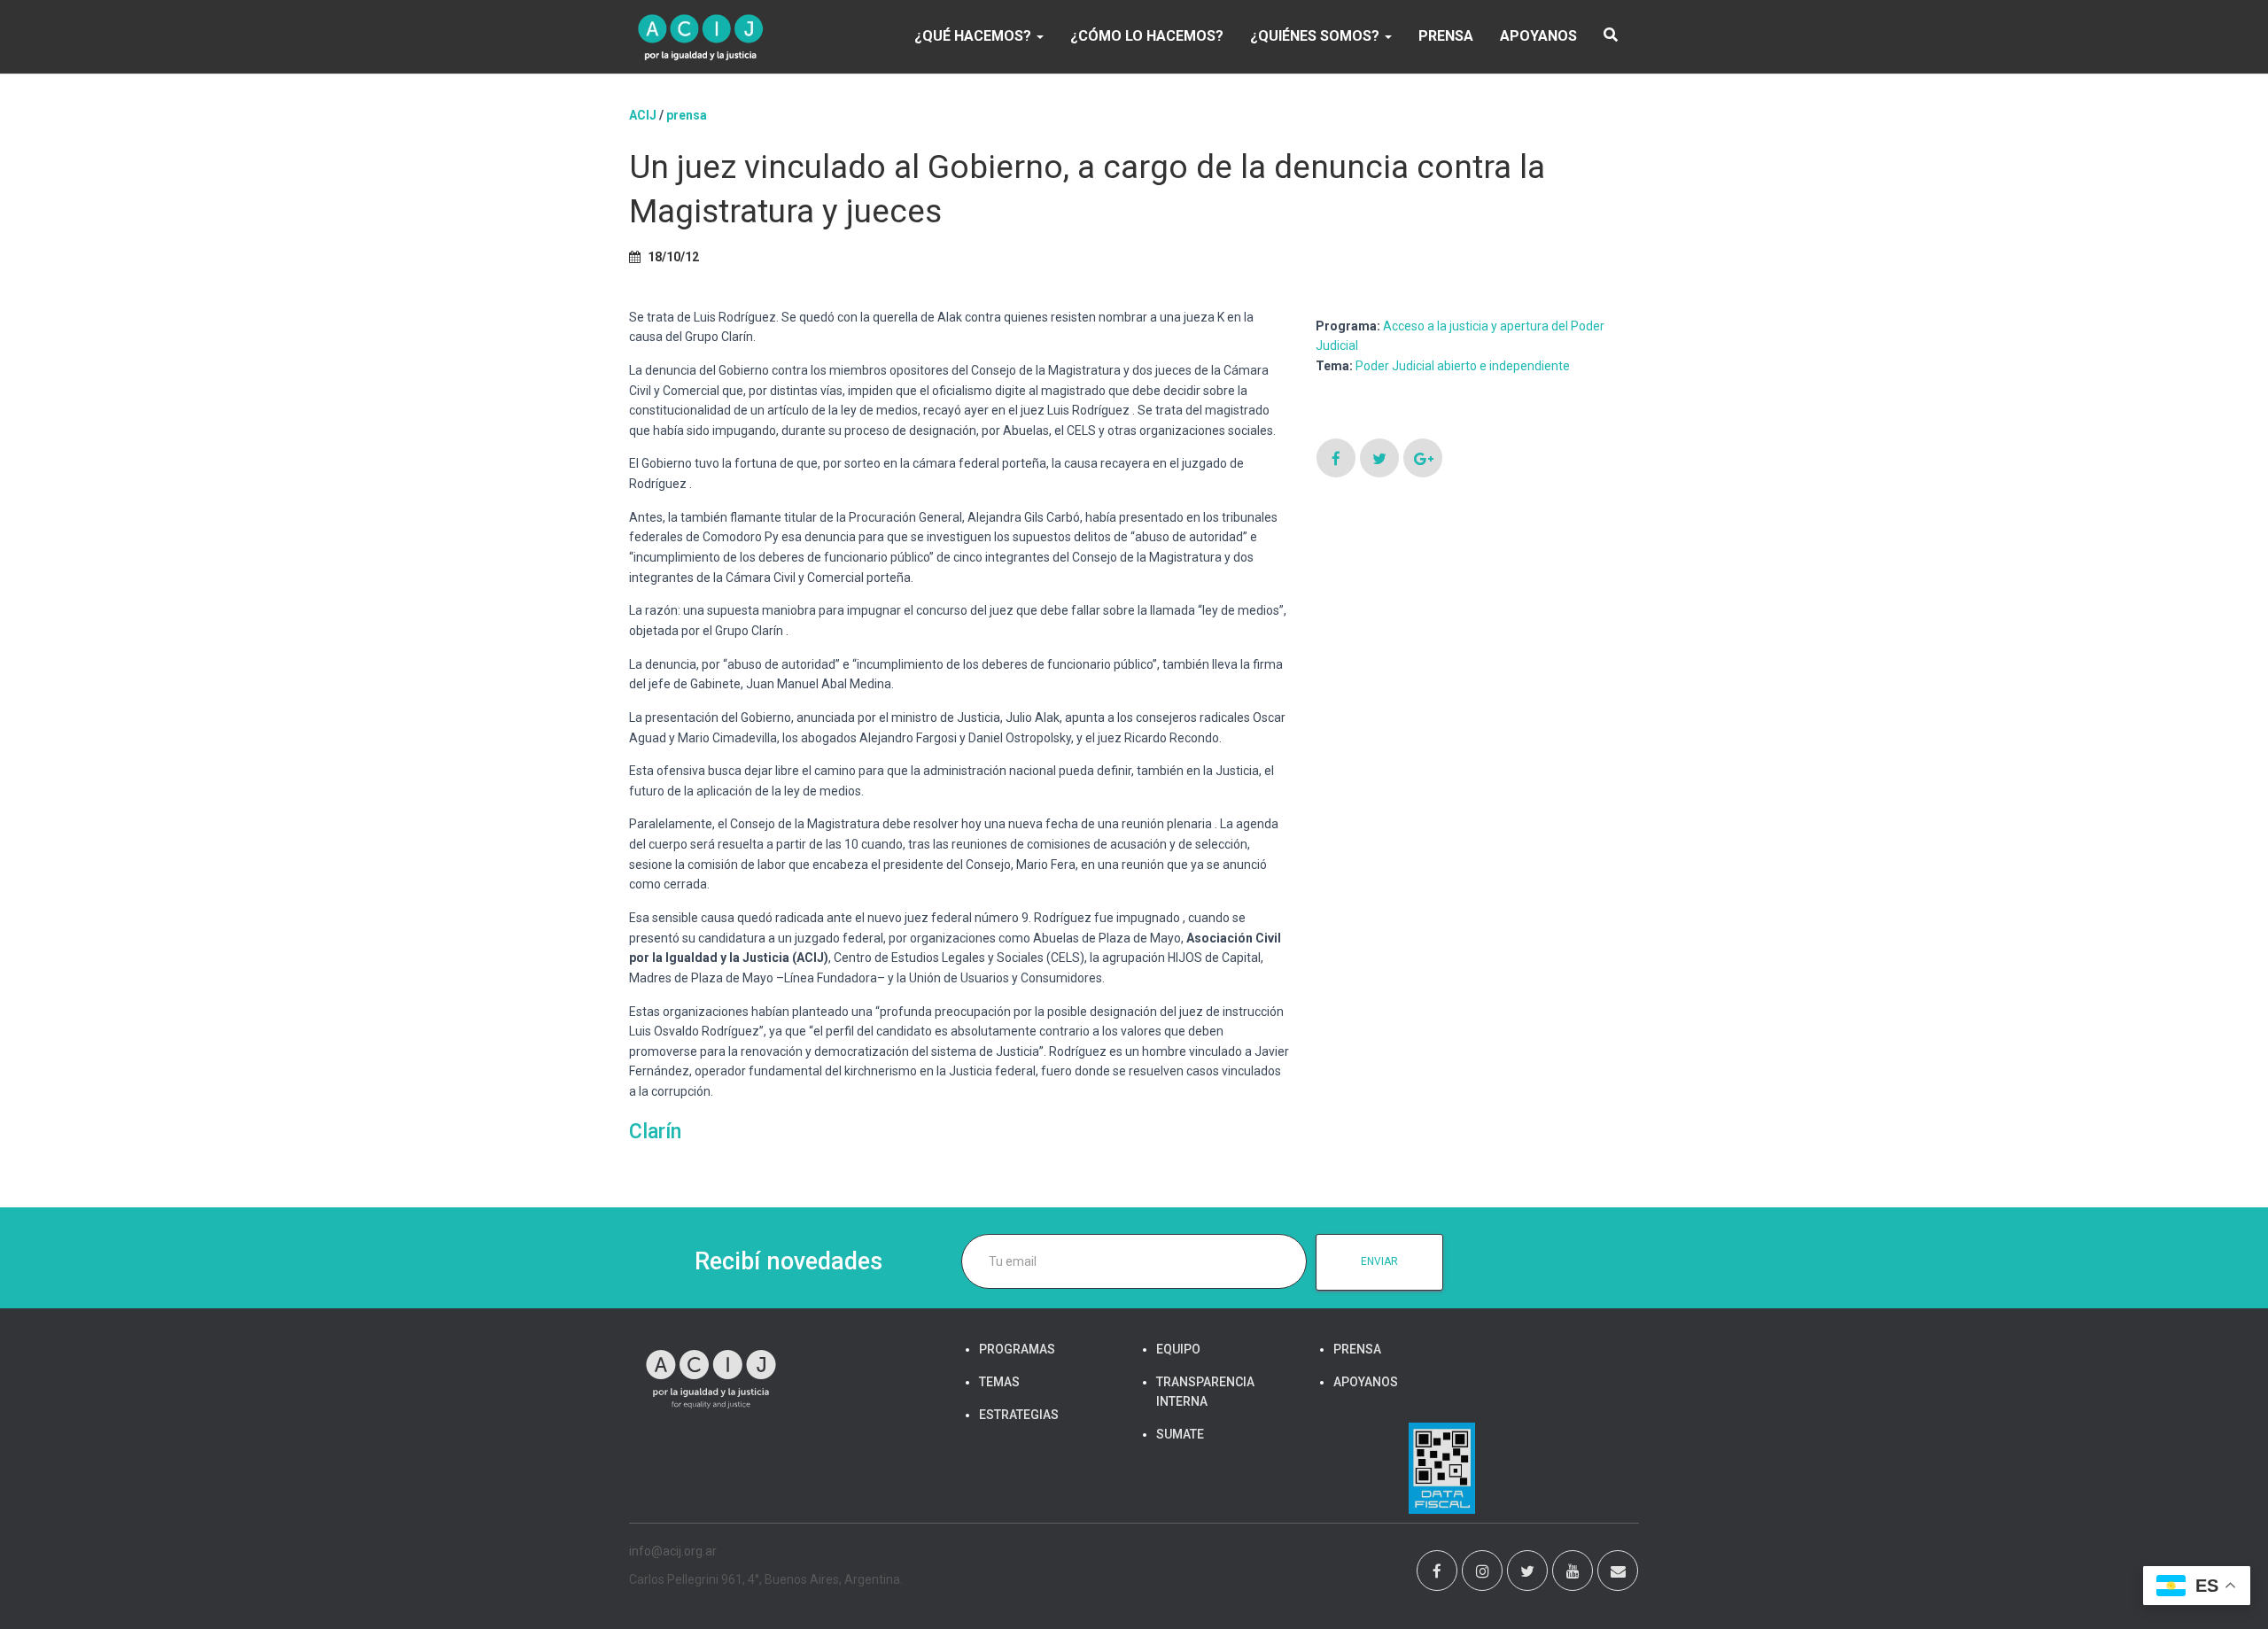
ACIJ (643, 115)
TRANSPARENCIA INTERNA (1205, 1392)
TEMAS (999, 1382)
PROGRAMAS (1017, 1349)
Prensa (687, 115)
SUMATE (1180, 1434)
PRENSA (1446, 36)
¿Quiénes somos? (1317, 36)
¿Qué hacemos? (975, 36)
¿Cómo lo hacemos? (1147, 36)
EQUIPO (1178, 1349)
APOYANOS (1538, 36)
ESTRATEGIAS (1019, 1415)
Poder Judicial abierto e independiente (1463, 366)
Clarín (655, 1132)
